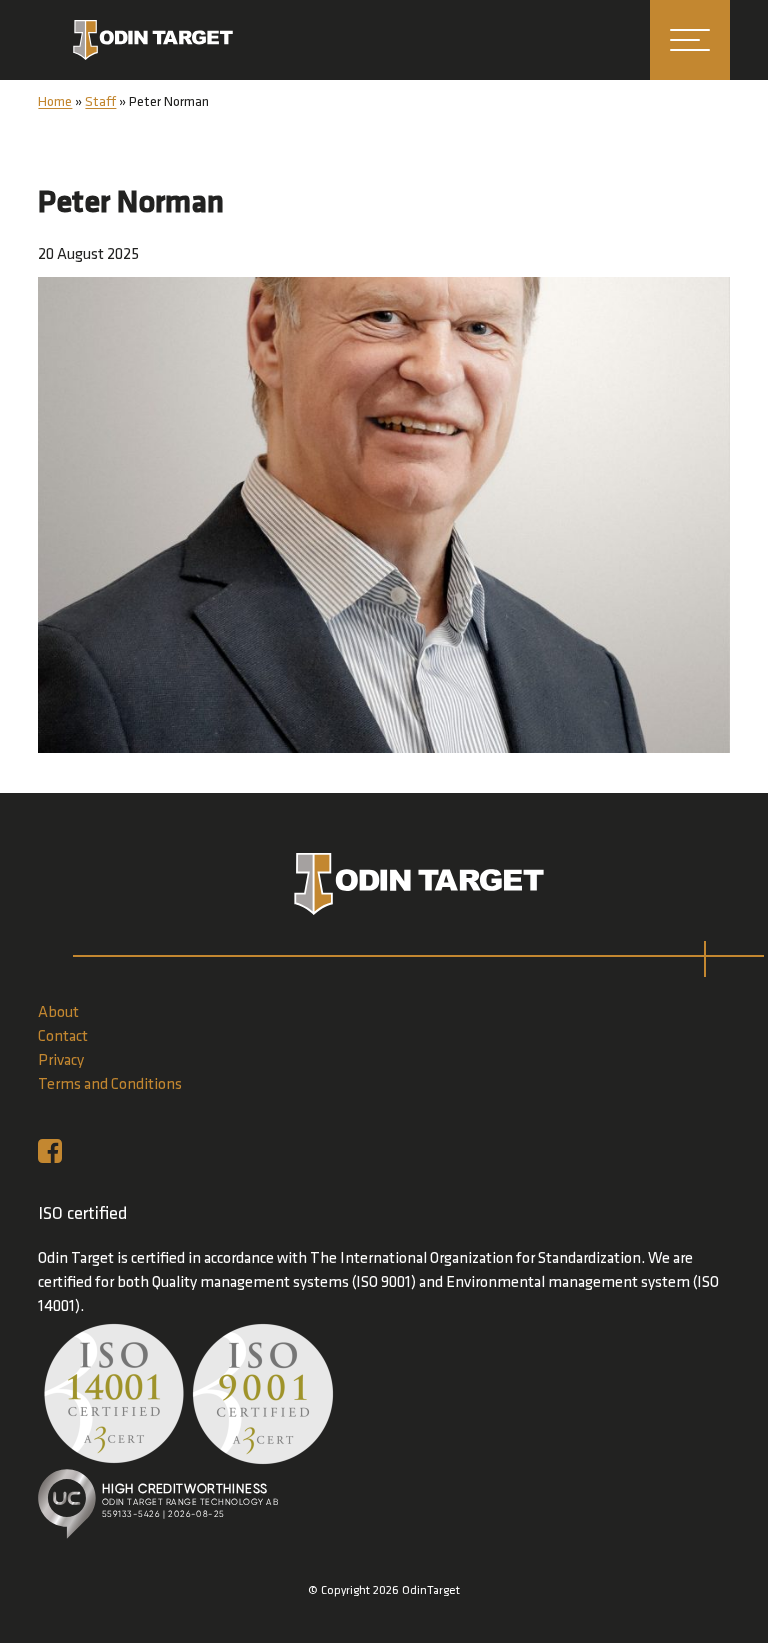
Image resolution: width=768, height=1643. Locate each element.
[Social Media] (55, 1151)
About (58, 1013)
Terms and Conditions (110, 1085)
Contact (63, 1037)
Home (55, 102)
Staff (100, 102)
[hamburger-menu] (690, 40)
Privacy (61, 1061)
